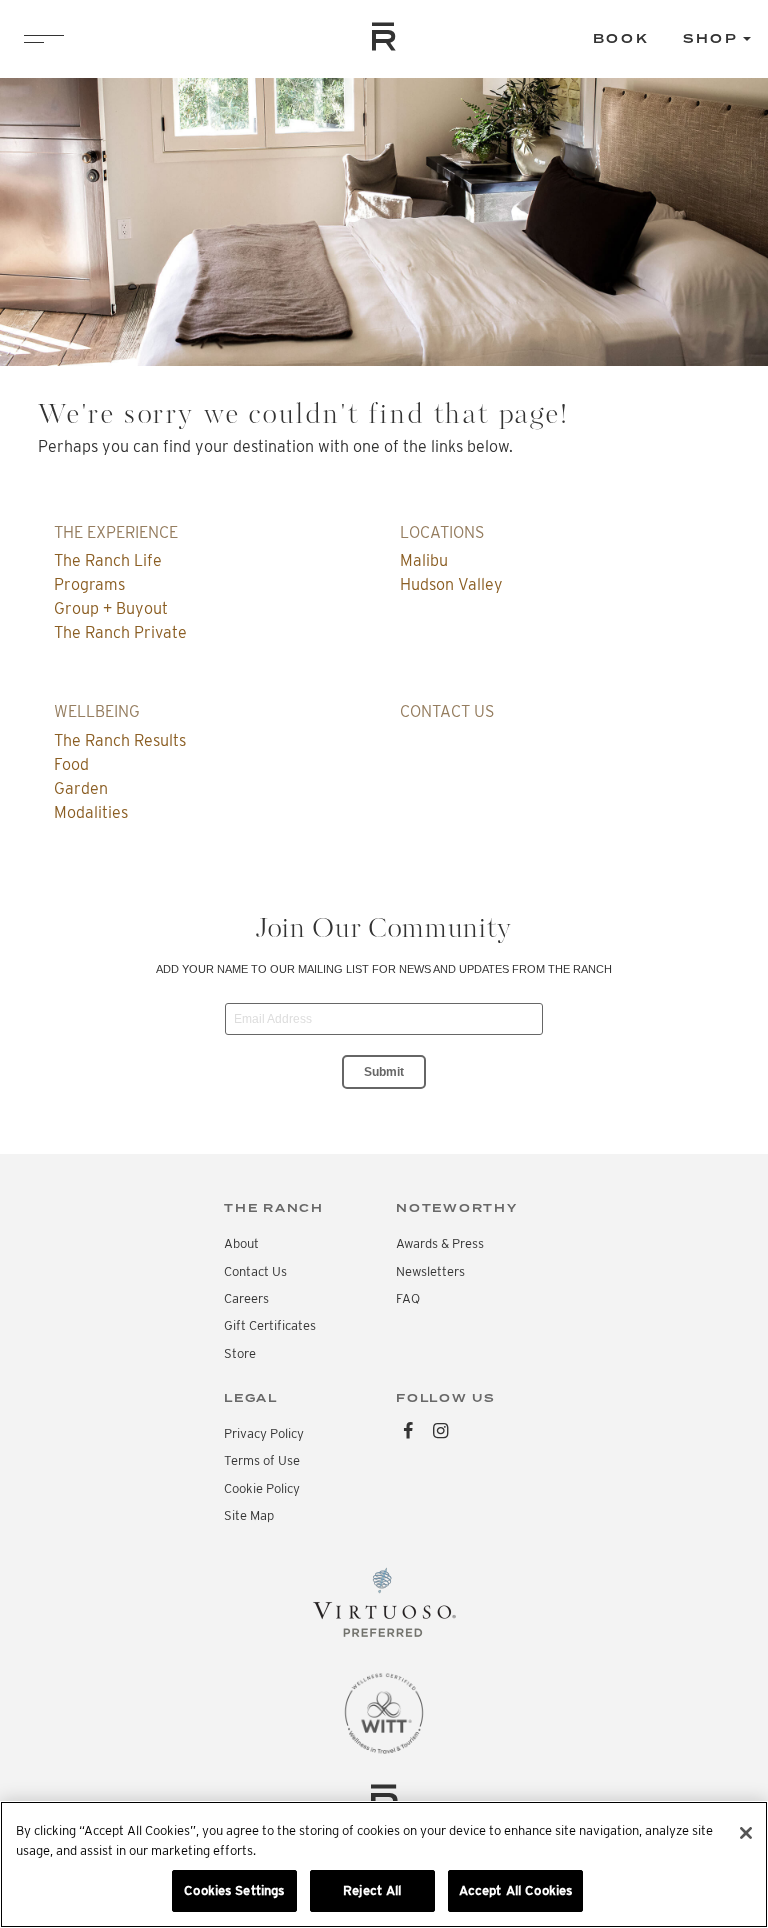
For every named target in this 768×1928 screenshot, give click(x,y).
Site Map (249, 1515)
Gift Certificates (270, 1325)
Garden (81, 788)
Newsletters (430, 1271)
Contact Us (447, 711)
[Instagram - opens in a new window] (441, 1432)
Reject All (372, 1890)
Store (240, 1353)
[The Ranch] (383, 36)
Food (71, 764)
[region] (384, 1864)
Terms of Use (262, 1460)
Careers (246, 1298)
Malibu (424, 560)
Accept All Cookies (515, 1890)
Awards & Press (440, 1243)
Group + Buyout (111, 608)
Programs (89, 584)
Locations (442, 532)
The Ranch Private (120, 632)
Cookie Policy (262, 1488)
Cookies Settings (234, 1890)
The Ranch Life (108, 560)
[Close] (746, 1833)
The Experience (116, 532)
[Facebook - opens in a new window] (408, 1432)
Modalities (91, 812)
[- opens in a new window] (384, 1607)
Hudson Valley (451, 584)
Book (621, 39)
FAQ (408, 1298)
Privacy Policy (264, 1433)
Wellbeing (97, 711)
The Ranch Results (120, 740)
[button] (717, 39)
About (241, 1243)
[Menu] (44, 39)
